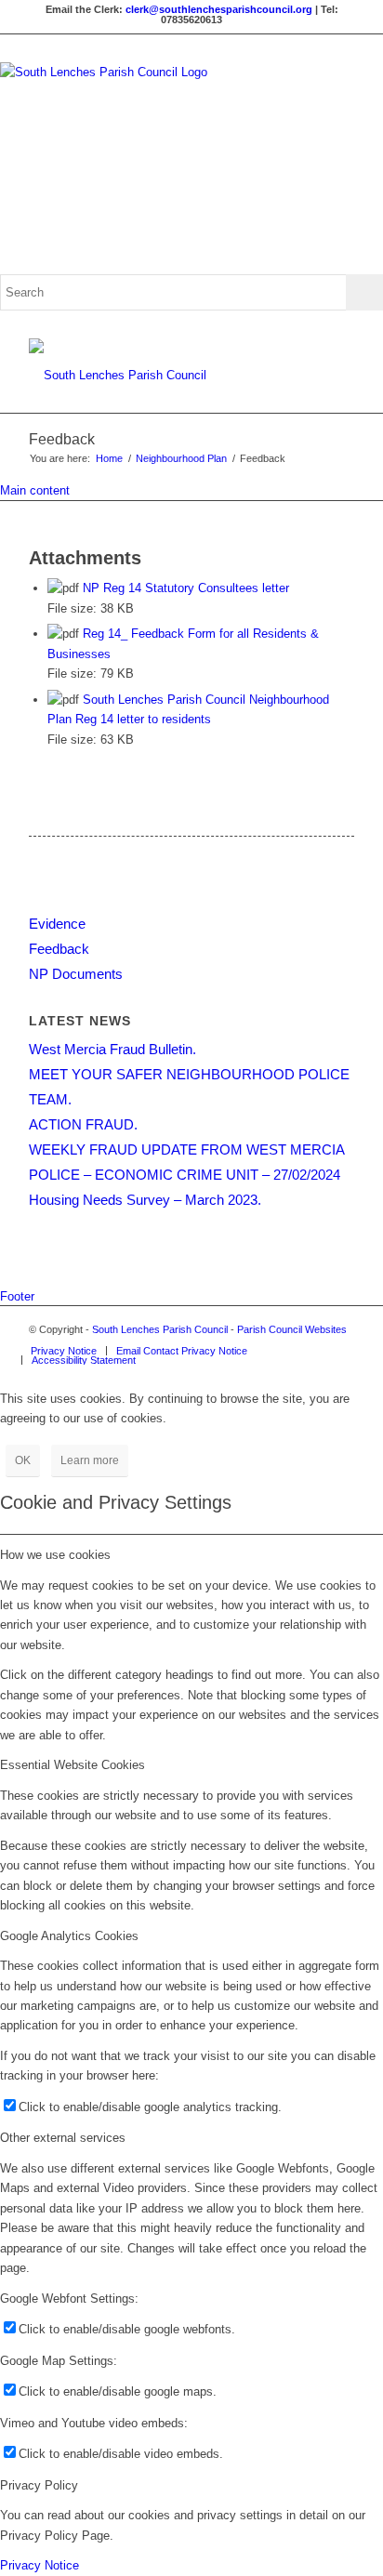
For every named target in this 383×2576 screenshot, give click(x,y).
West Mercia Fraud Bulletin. (112, 1049)
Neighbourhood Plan (181, 458)
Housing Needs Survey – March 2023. (145, 1200)
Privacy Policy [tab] (39, 2485)
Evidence (57, 924)
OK (23, 1460)
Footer (17, 1296)
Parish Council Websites (292, 1329)
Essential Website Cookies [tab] (73, 1765)
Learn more (90, 1460)
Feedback (62, 439)
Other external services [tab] (63, 2138)
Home (109, 458)
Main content (35, 490)
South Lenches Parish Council (160, 1329)
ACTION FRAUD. (83, 1124)
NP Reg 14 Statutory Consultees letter (186, 588)
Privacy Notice (40, 2565)
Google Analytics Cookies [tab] (69, 1936)
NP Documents (76, 974)
